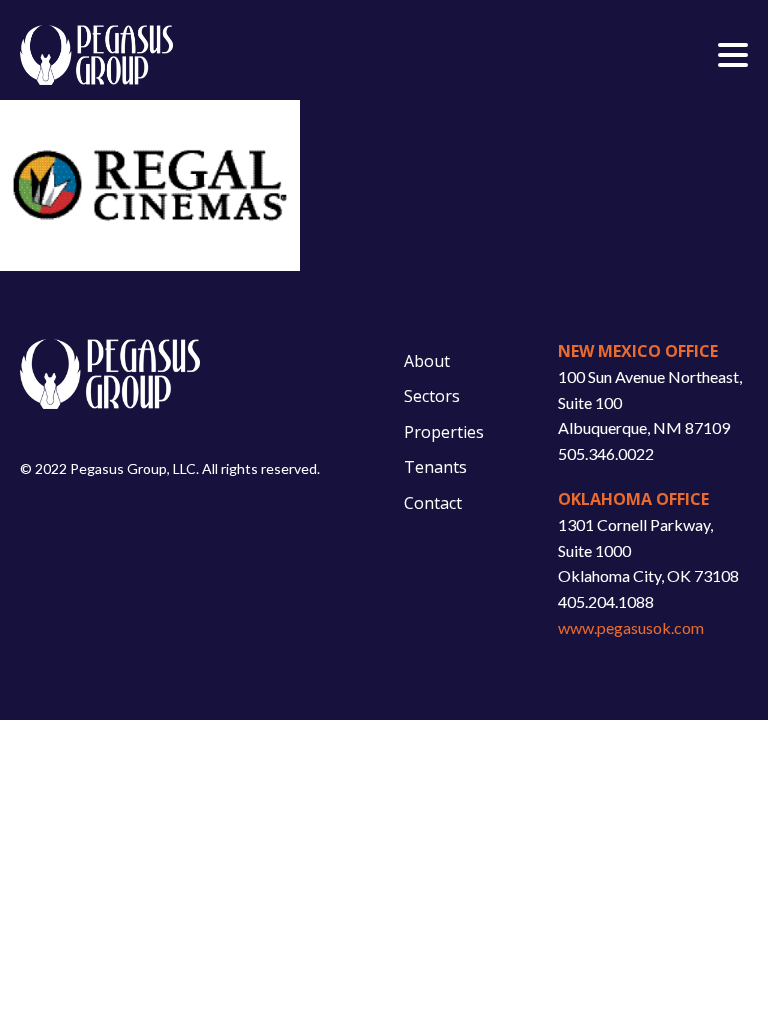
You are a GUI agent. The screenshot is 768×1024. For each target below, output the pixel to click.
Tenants (435, 467)
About (427, 361)
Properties (444, 432)
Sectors (432, 396)
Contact (433, 503)
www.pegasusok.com (631, 627)
